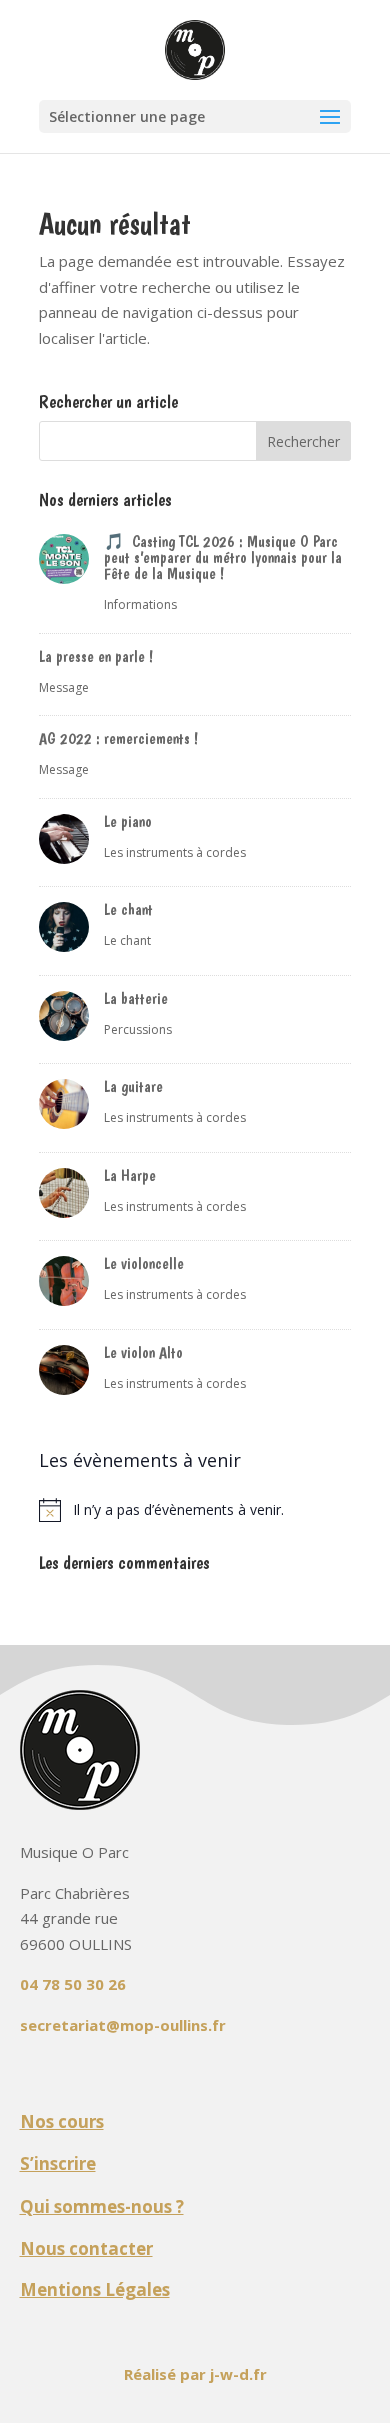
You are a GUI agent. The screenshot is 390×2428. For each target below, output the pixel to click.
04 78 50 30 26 (73, 1984)
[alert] (195, 1510)
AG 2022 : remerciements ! (118, 738)
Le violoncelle (144, 1263)
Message (64, 687)
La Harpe (130, 1175)
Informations (140, 604)
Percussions (138, 1029)
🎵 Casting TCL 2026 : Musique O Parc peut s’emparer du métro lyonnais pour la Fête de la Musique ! (223, 557)
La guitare (133, 1086)
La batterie (136, 998)
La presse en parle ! (96, 656)
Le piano (128, 821)
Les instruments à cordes (175, 852)
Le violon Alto (143, 1352)
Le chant (128, 909)
